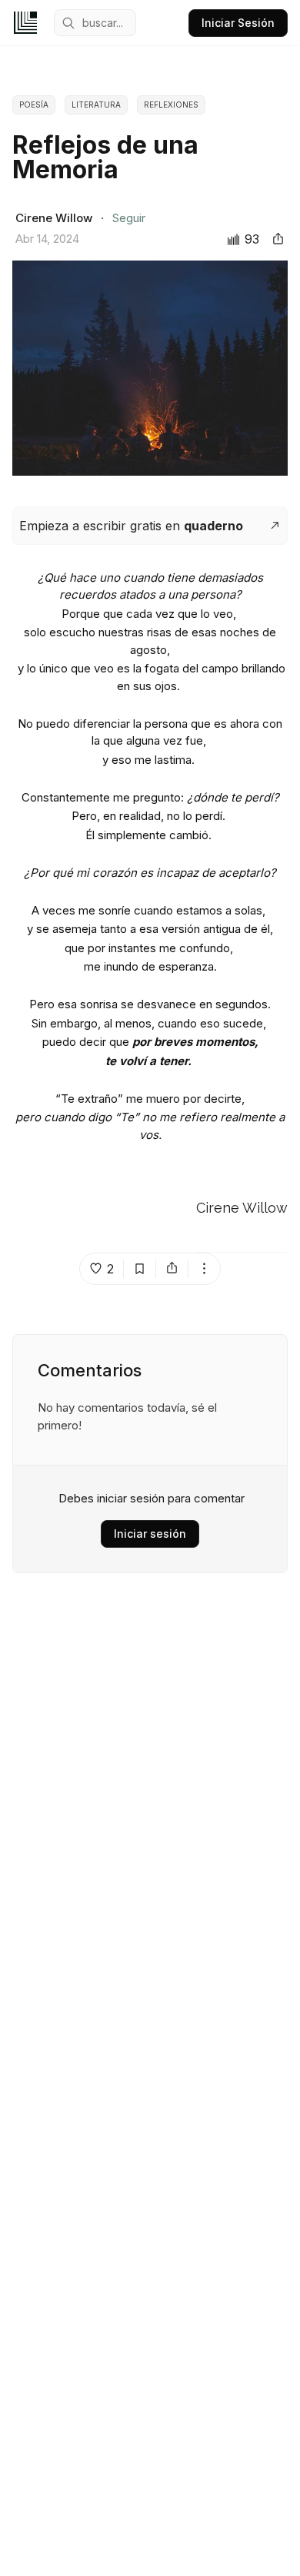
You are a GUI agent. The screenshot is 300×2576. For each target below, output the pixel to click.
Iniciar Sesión (238, 23)
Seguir (129, 218)
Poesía (34, 105)
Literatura (96, 105)
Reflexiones (171, 105)
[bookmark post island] (140, 1269)
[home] (25, 23)
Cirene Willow (242, 1208)
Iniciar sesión (150, 1534)
